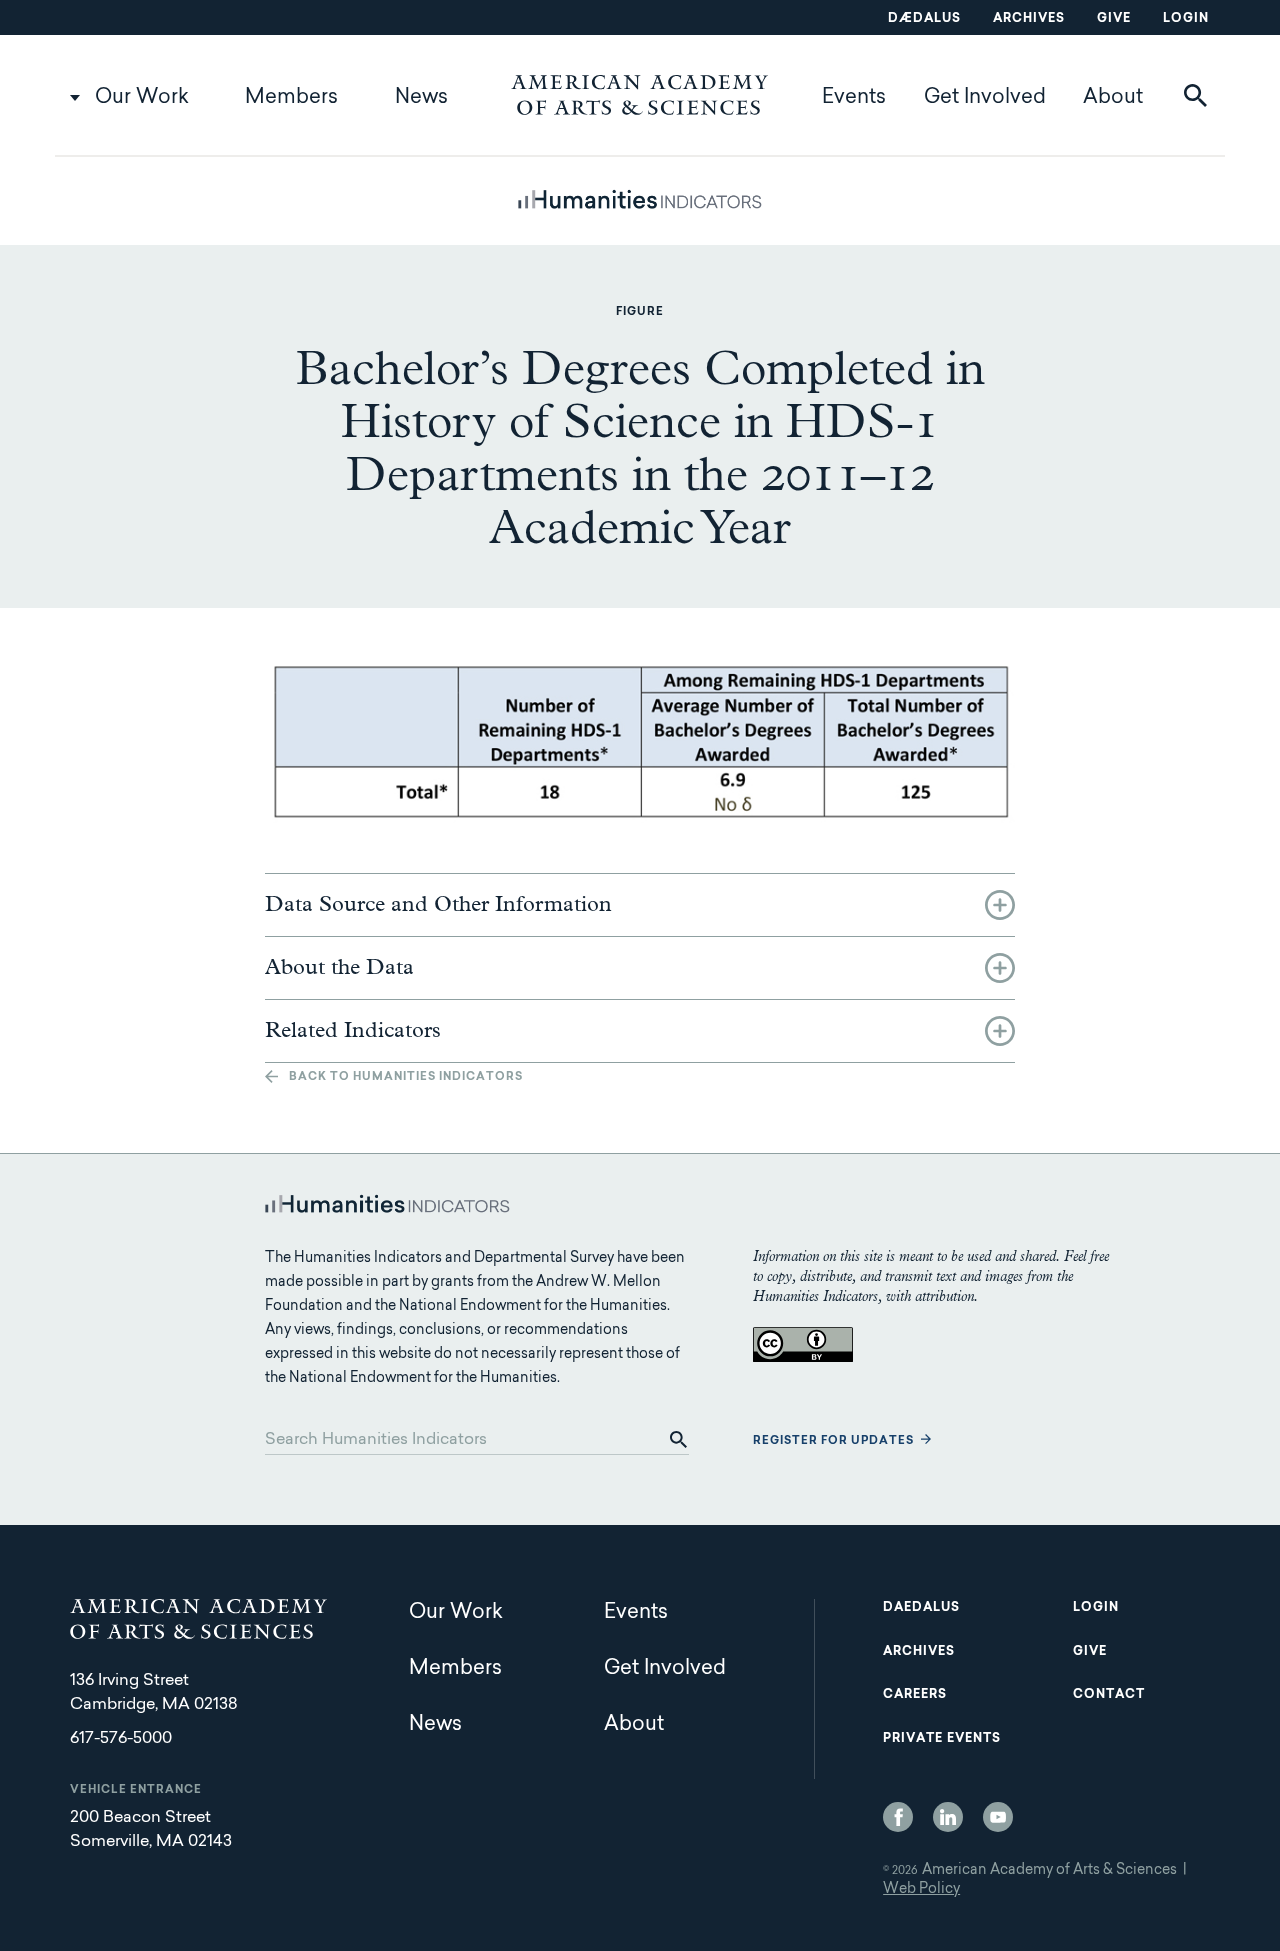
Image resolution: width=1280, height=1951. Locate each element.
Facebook (898, 1817)
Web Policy (921, 1890)
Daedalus (921, 1608)
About (1113, 98)
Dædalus (924, 19)
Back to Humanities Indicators (406, 1077)
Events (854, 98)
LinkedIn (948, 1817)
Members (291, 98)
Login (1186, 19)
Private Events (942, 1739)
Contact (1109, 1695)
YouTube (998, 1817)
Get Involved (985, 98)
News (421, 98)
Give (1114, 19)
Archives (1029, 19)
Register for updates (833, 1441)
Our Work (142, 98)
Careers (915, 1695)
